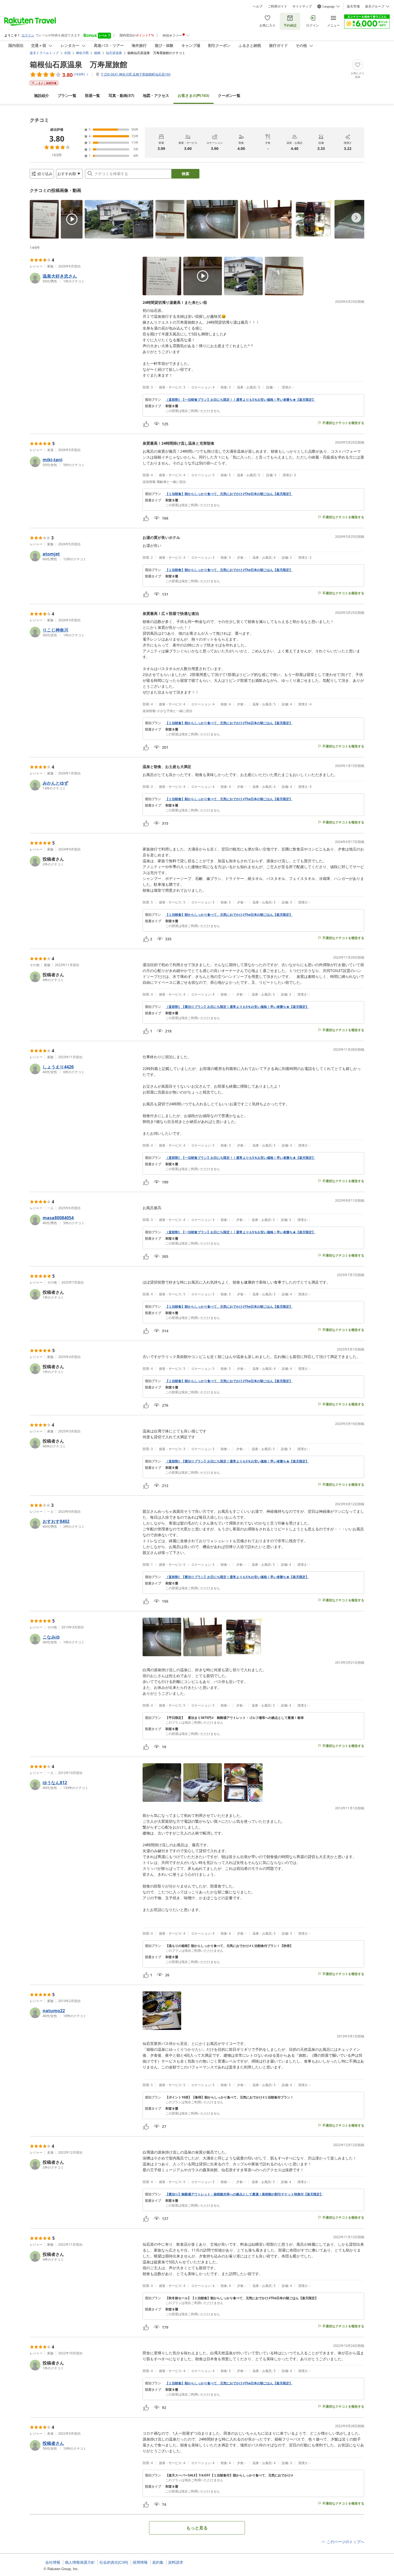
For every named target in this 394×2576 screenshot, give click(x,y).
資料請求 (176, 2562)
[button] (44, 219)
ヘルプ (258, 6)
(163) (194, 95)
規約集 (158, 2562)
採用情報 (140, 2562)
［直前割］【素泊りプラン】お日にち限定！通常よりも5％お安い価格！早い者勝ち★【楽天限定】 (237, 1007)
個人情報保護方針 (80, 2562)
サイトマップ (302, 6)
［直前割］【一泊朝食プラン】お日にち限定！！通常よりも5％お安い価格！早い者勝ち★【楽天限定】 (240, 400)
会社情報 (53, 2562)
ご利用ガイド (277, 6)
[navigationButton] (356, 218)
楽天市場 (353, 6)
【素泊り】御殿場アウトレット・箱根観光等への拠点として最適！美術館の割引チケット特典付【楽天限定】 (244, 2194)
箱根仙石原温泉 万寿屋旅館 (79, 64)
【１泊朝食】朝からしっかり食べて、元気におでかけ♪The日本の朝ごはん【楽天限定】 (229, 494)
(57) (121, 95)
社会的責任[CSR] (114, 2562)
